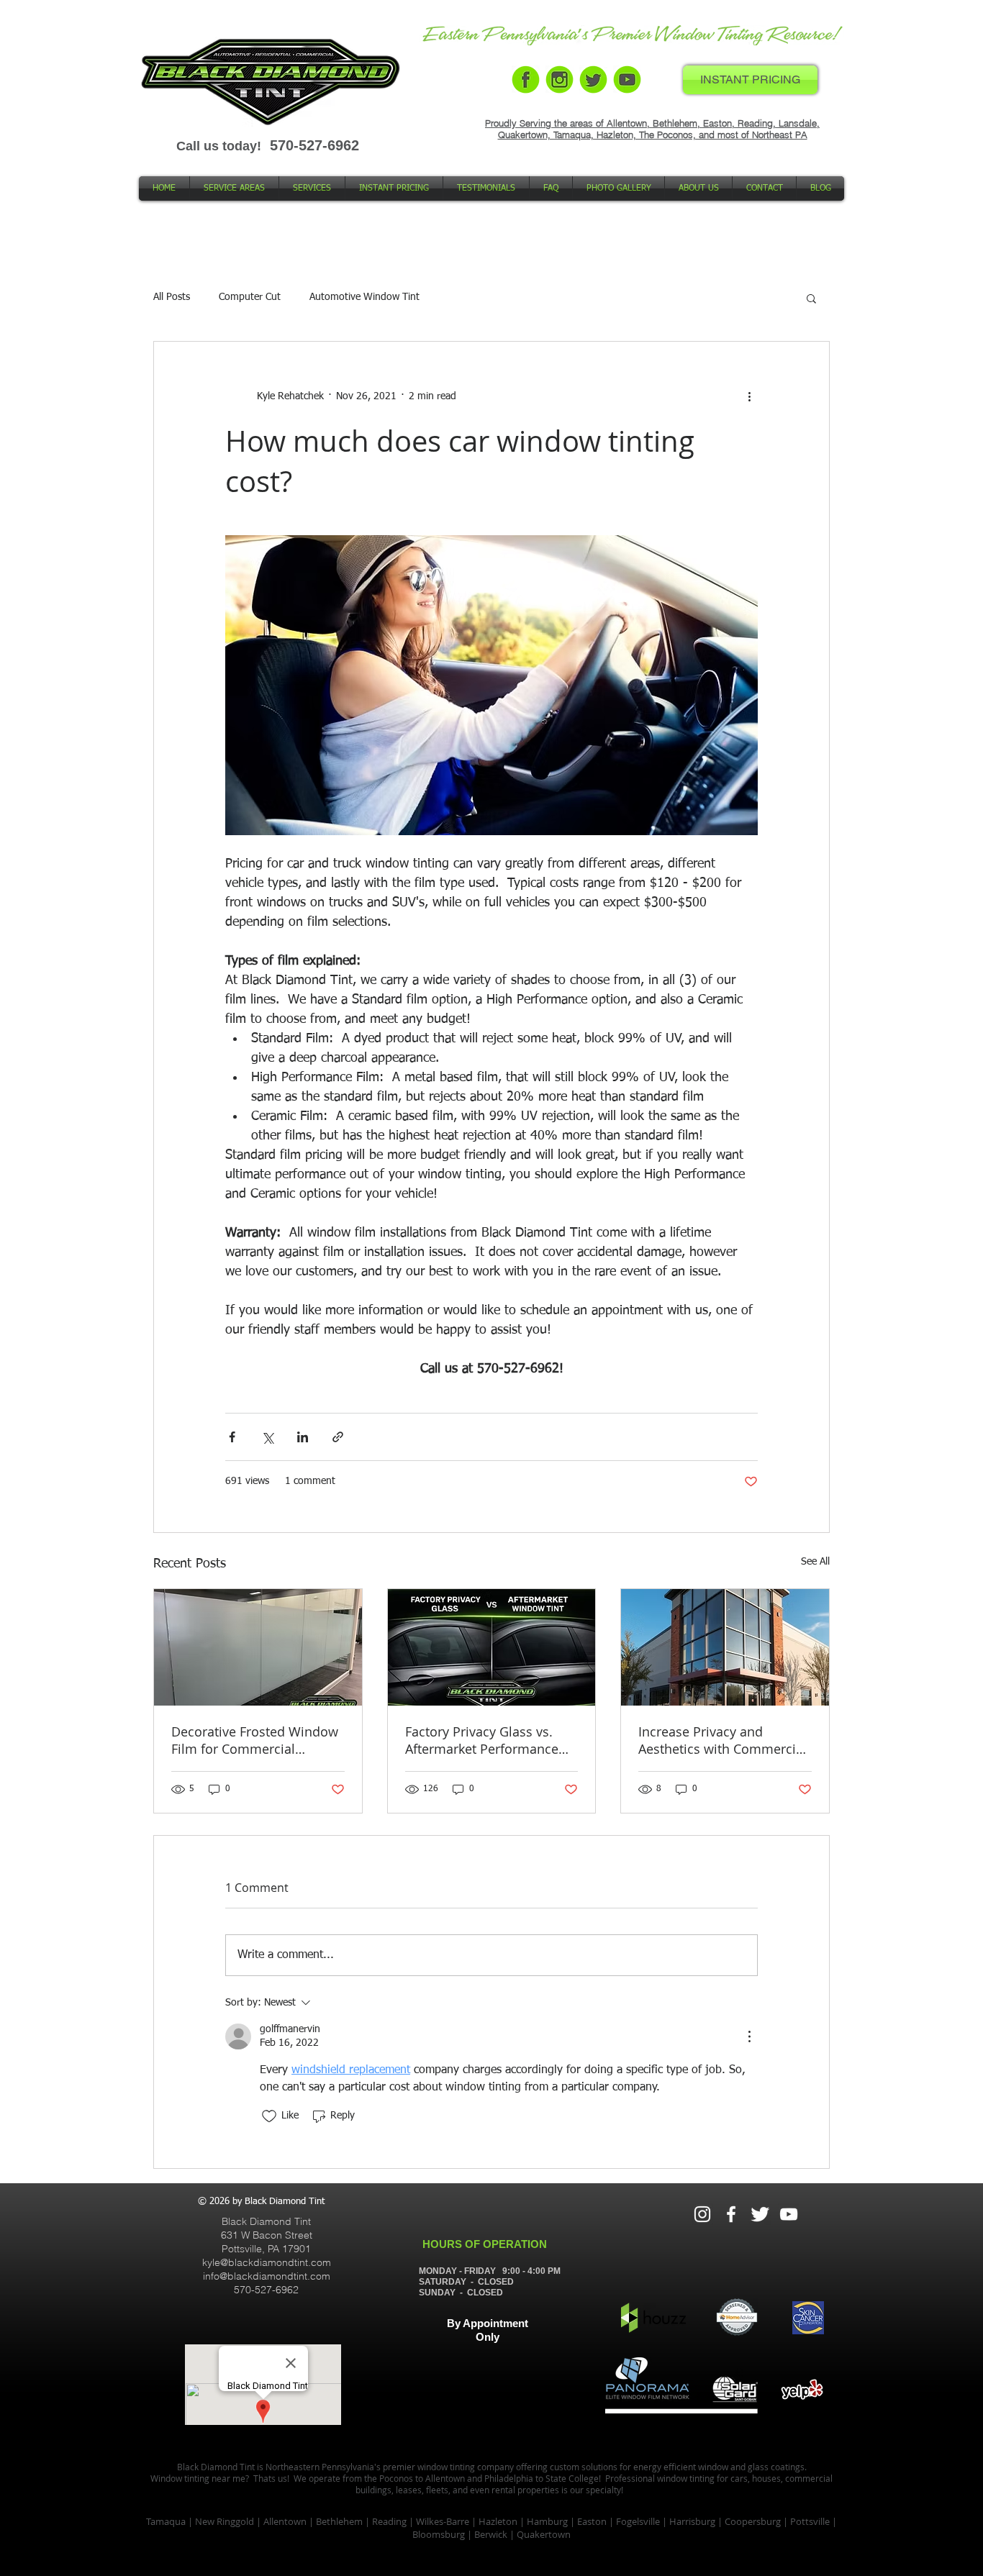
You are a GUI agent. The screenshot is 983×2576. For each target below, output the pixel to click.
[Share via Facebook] (232, 1437)
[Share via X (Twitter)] (267, 1437)
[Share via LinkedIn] (303, 1437)
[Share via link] (338, 1437)
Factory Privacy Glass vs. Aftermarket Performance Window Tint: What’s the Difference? (482, 1740)
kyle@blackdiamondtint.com (267, 2262)
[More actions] (749, 396)
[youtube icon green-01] (627, 79)
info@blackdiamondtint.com (267, 2276)
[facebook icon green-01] (526, 79)
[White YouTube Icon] (789, 2214)
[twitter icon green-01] (593, 79)
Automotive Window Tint (364, 297)
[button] (811, 298)
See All (815, 1562)
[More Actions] (749, 2036)
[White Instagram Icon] (702, 2214)
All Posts (172, 297)
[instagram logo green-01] (560, 79)
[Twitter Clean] (760, 2214)
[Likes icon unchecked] (269, 2116)
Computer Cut (250, 297)
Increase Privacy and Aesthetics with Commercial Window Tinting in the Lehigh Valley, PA (722, 1740)
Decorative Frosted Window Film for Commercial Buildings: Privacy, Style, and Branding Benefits (257, 1740)
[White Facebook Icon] (731, 2214)
